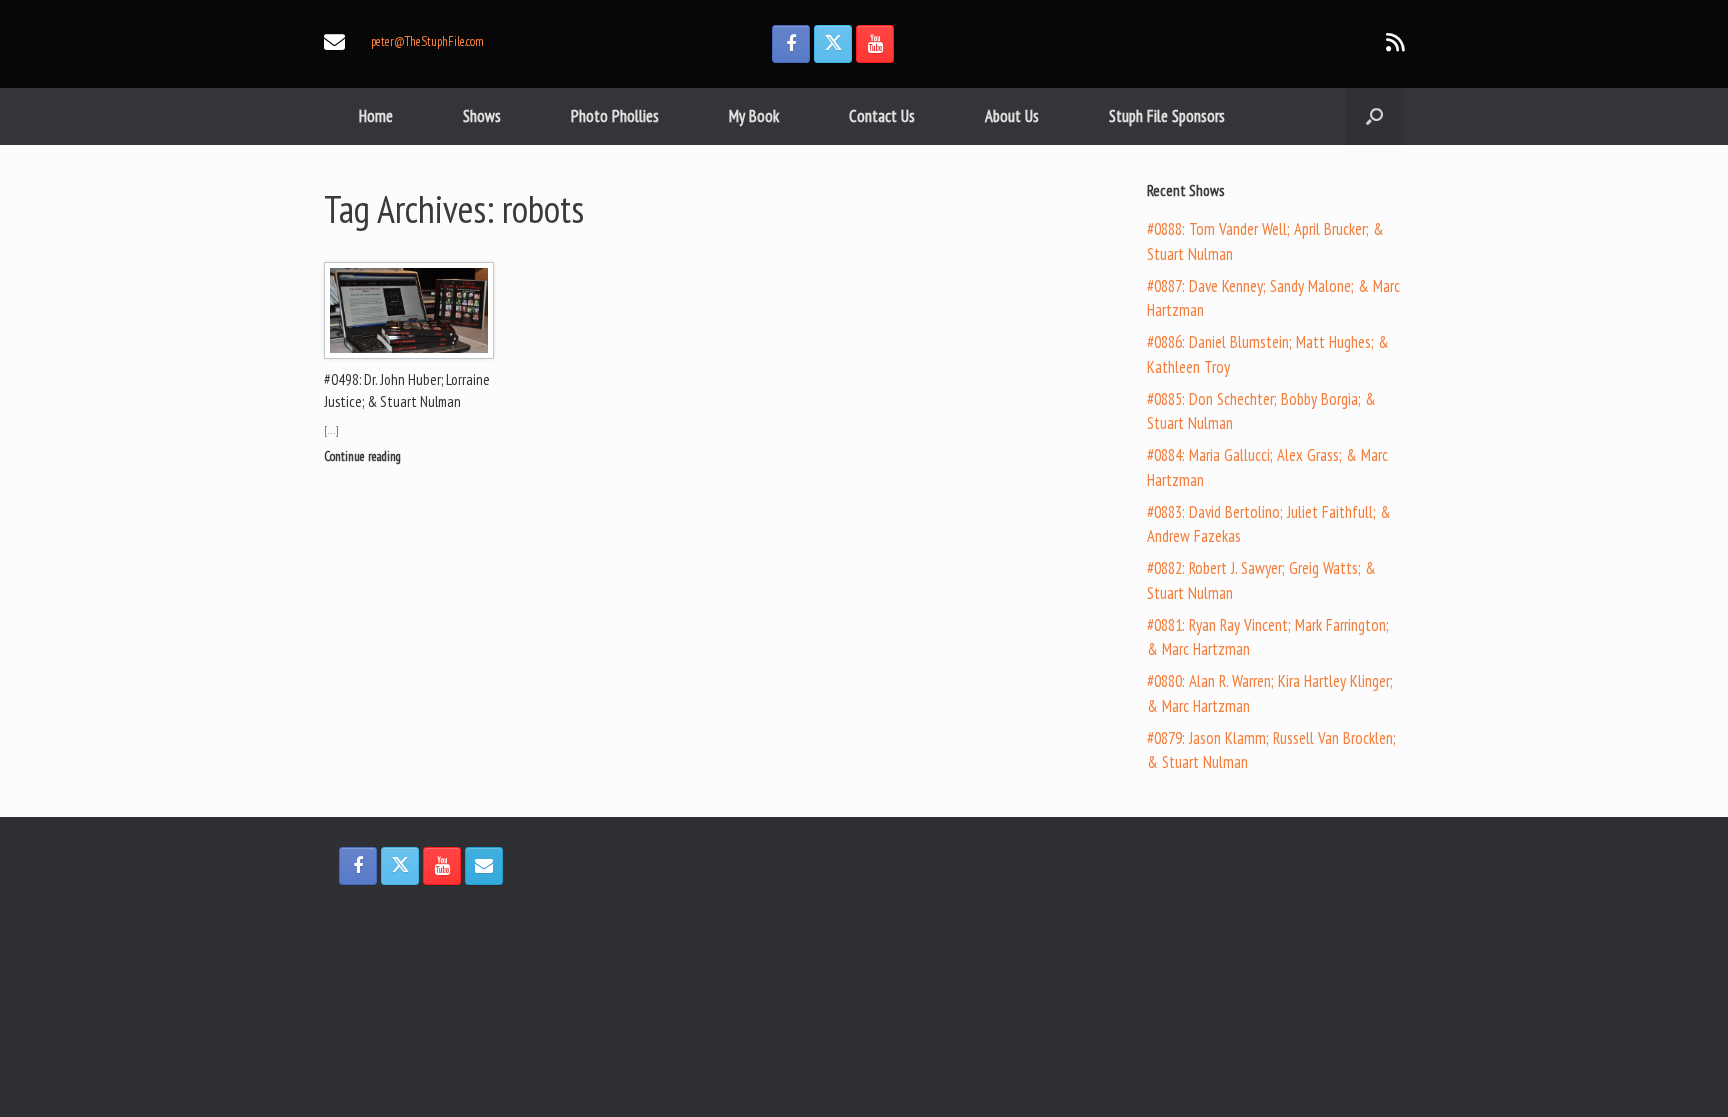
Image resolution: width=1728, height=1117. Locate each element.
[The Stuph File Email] (484, 866)
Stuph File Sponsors (1167, 116)
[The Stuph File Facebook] (791, 44)
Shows (482, 116)
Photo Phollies (615, 116)
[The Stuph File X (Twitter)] (833, 44)
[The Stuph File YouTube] (875, 44)
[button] (1374, 116)
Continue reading (364, 456)
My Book (754, 116)
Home (376, 116)
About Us (1012, 116)
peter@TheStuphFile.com (427, 41)
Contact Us (882, 116)
